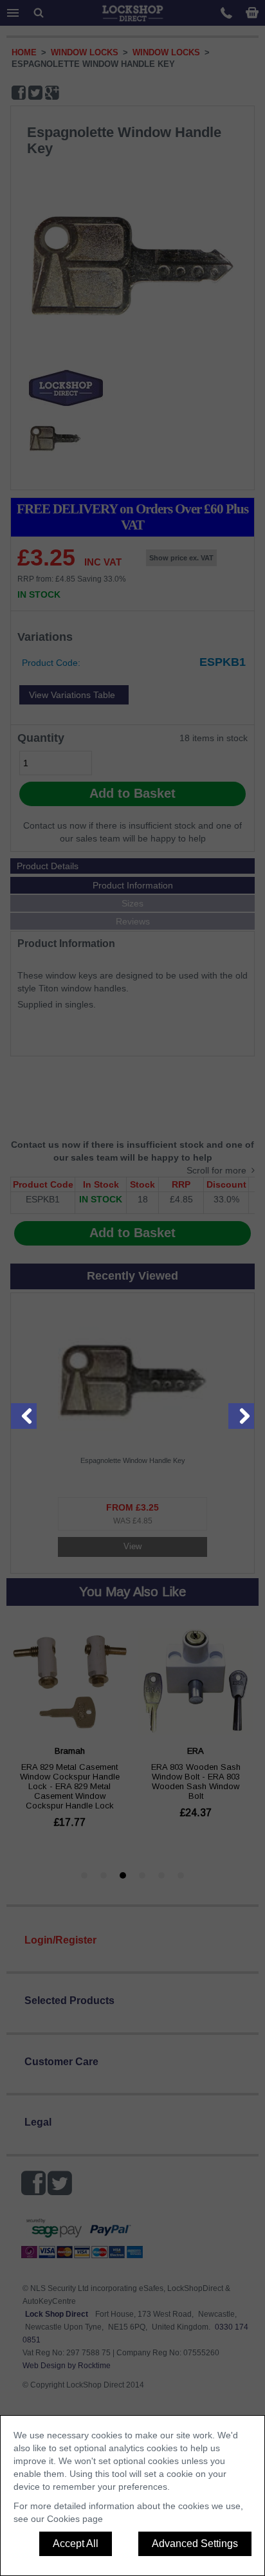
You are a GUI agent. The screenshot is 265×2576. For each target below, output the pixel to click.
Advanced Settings (195, 2544)
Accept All (76, 2544)
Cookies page (75, 2519)
